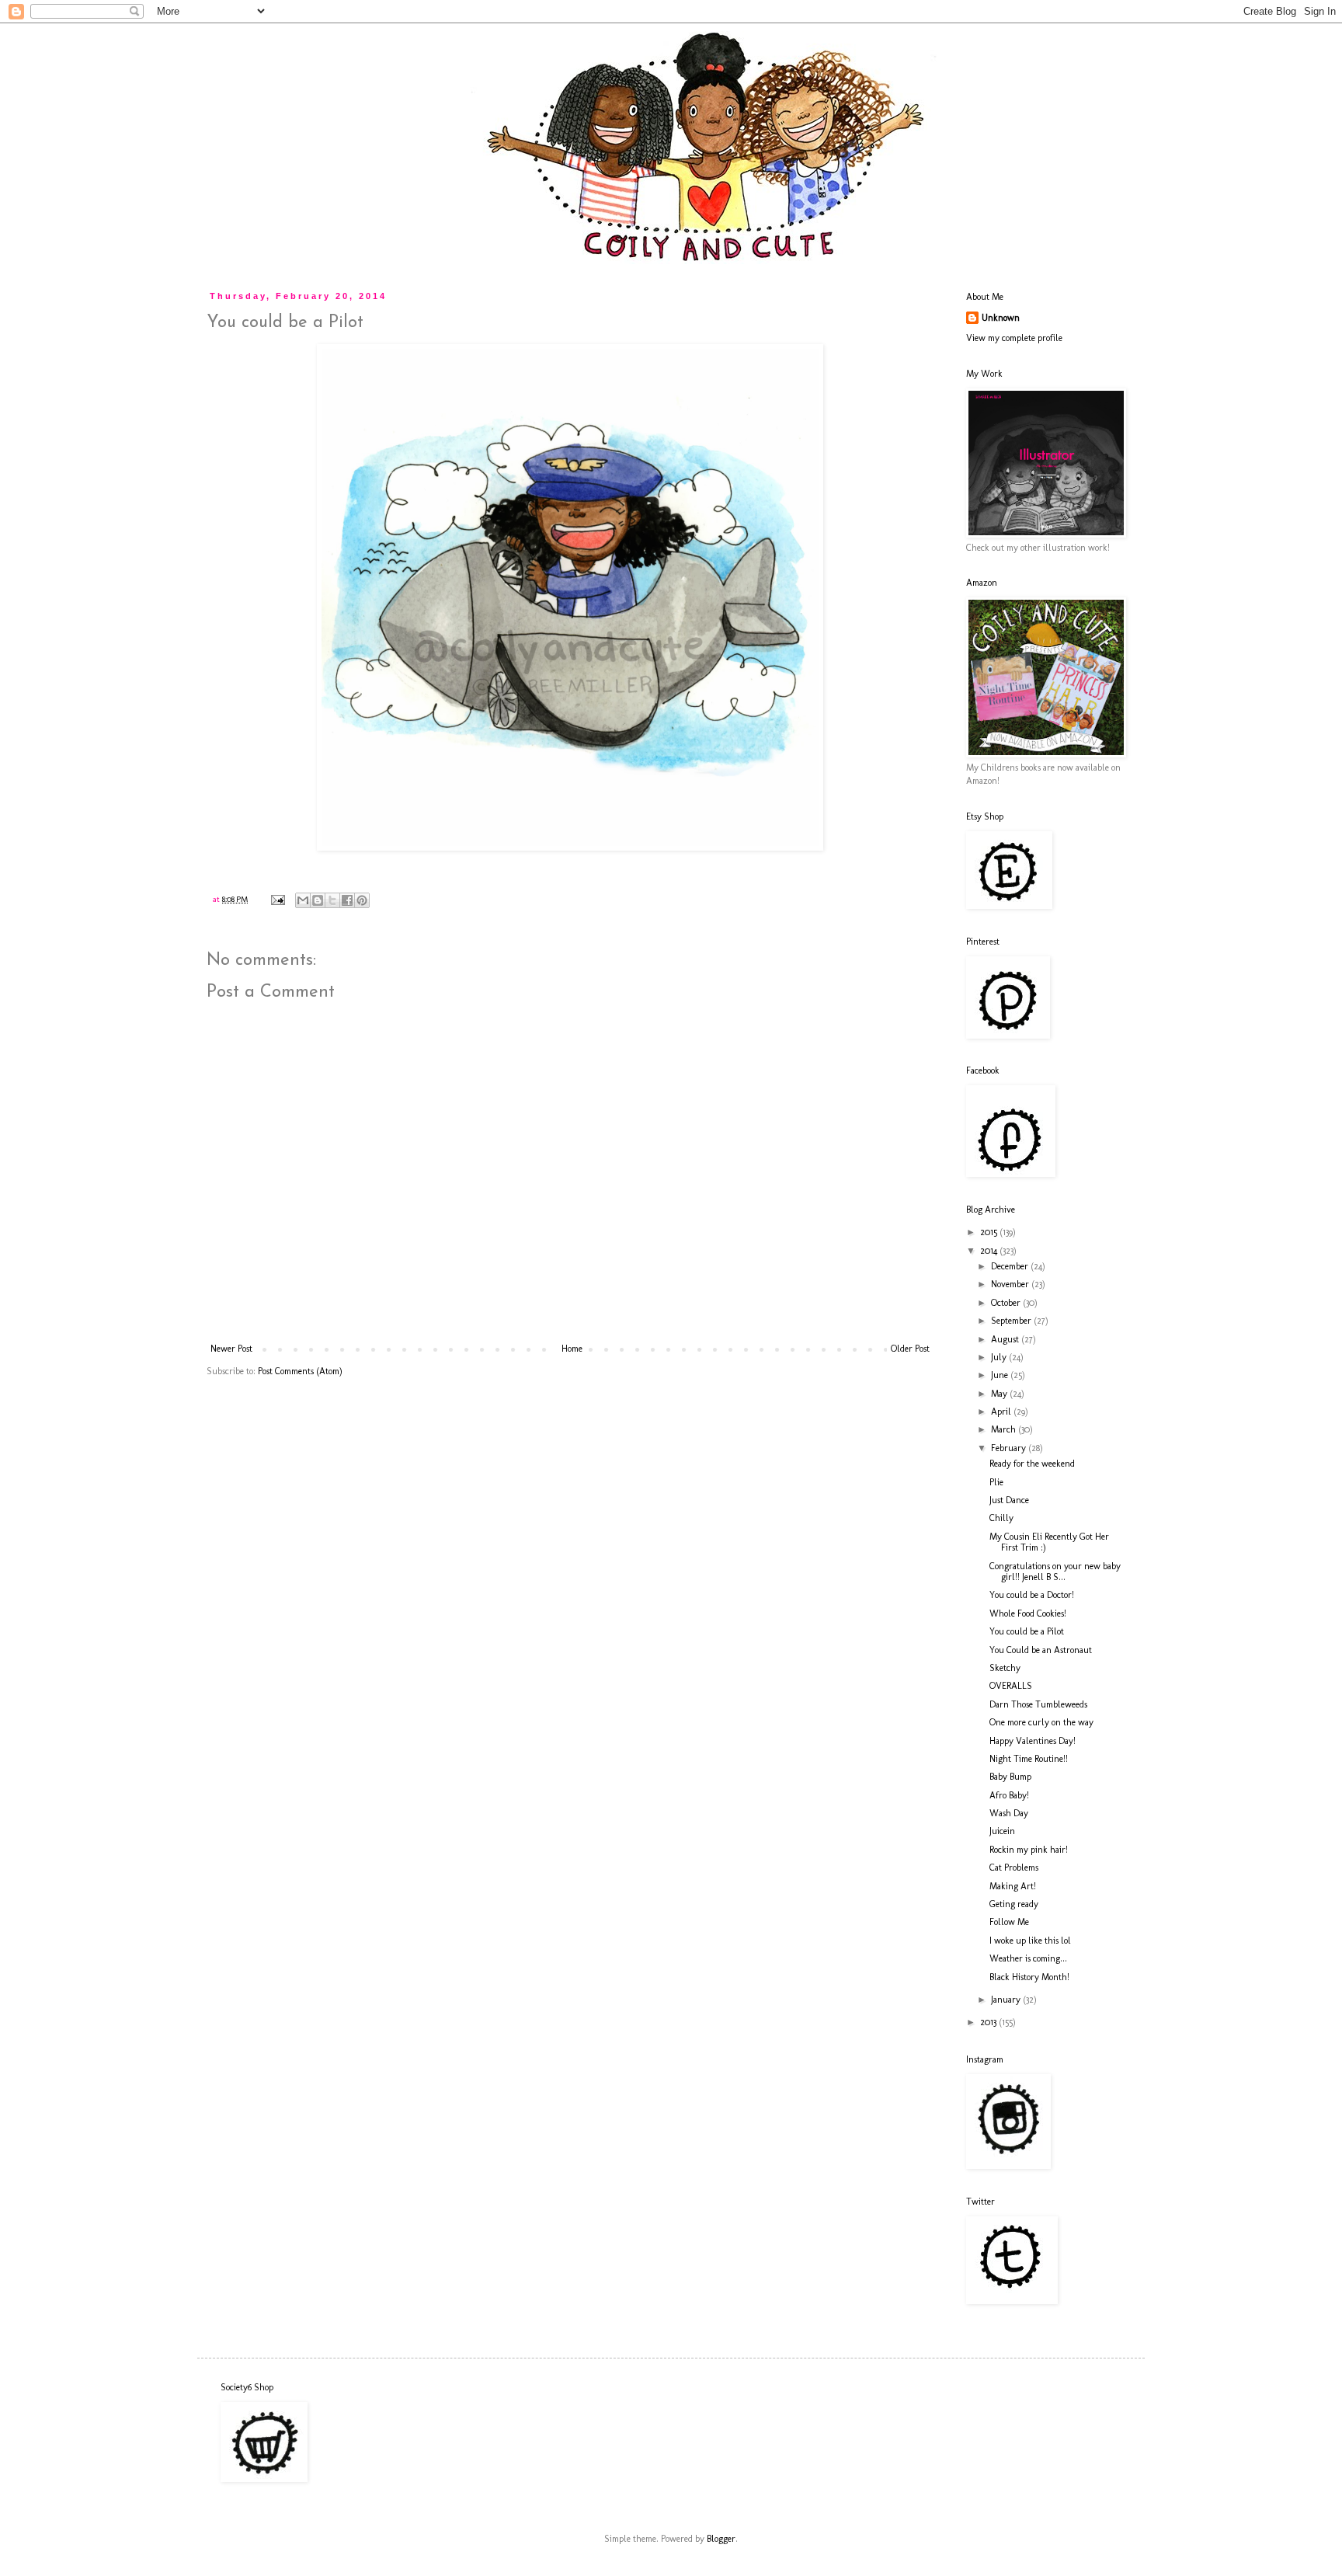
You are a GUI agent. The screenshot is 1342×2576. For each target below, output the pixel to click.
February (1010, 1448)
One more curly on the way (1041, 1722)
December (1011, 1266)
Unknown (1001, 318)
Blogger (721, 2539)
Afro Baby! (1009, 1795)
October (1007, 1303)
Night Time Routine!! (1029, 1759)
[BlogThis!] (318, 900)
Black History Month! (1029, 1977)
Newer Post (231, 1349)
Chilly (1001, 1518)
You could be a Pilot (1027, 1631)
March (1005, 1429)
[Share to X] (332, 900)
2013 (989, 2022)
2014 (990, 1251)
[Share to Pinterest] (362, 900)
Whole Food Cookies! (1028, 1613)
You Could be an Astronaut (1041, 1650)
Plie (996, 1482)
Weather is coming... (1028, 1958)
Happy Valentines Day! (1033, 1741)
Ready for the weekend (1032, 1464)
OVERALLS (1011, 1686)
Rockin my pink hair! (1029, 1850)
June (1001, 1375)
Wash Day (1009, 1813)
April (1002, 1412)
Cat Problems (1014, 1868)
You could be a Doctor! (1032, 1595)
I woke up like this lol (1030, 1941)
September (1012, 1321)
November (1011, 1284)
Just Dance (1009, 1500)
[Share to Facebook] (347, 900)
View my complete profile (1014, 338)
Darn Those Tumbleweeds (1038, 1704)
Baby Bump (1010, 1777)
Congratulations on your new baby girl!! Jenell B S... (1055, 1572)
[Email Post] (277, 899)
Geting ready (1014, 1904)
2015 (990, 1232)
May (1000, 1394)
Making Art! (1013, 1886)
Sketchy (1005, 1668)
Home (572, 1349)
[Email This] (303, 900)
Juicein (1002, 1831)
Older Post (910, 1349)
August (1006, 1339)
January (1007, 2000)
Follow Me (1009, 1922)
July (1000, 1357)
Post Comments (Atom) (300, 1371)
